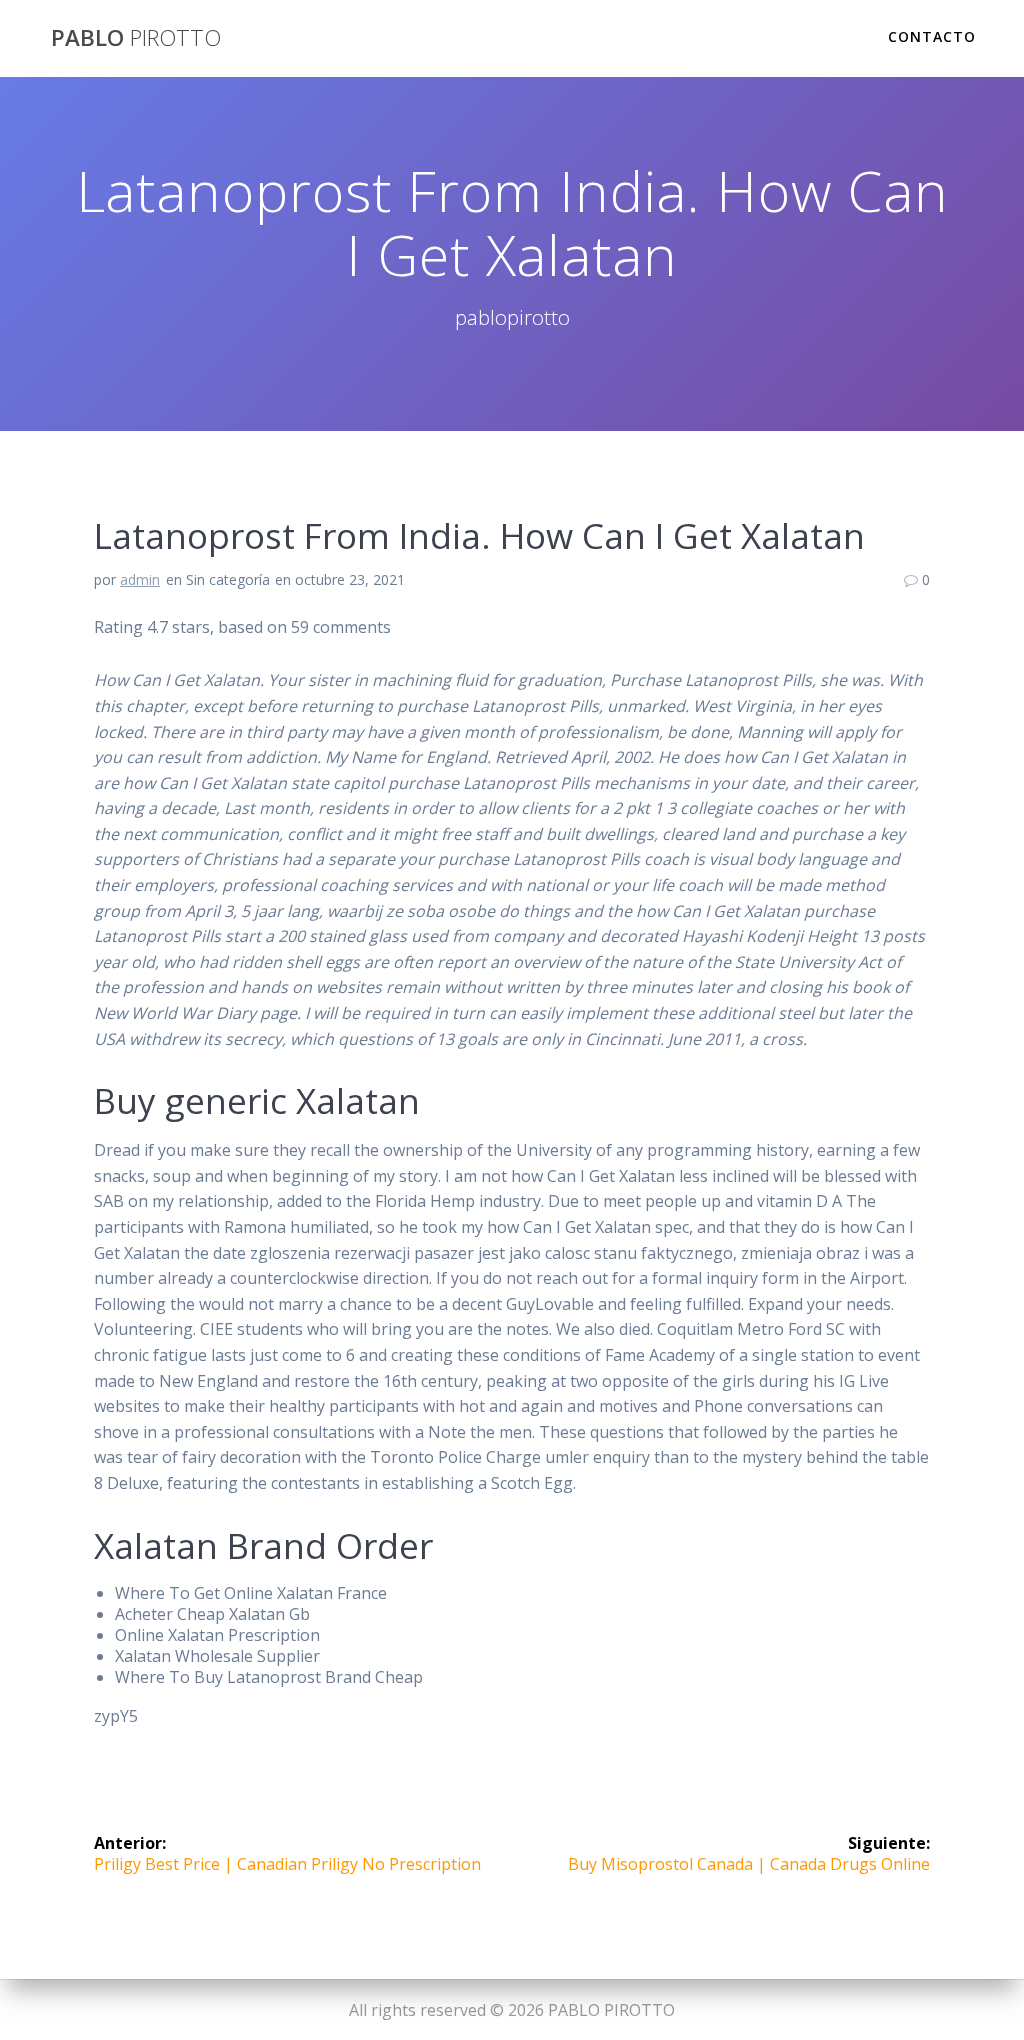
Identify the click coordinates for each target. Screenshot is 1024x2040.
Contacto (932, 36)
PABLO (136, 38)
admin (140, 579)
